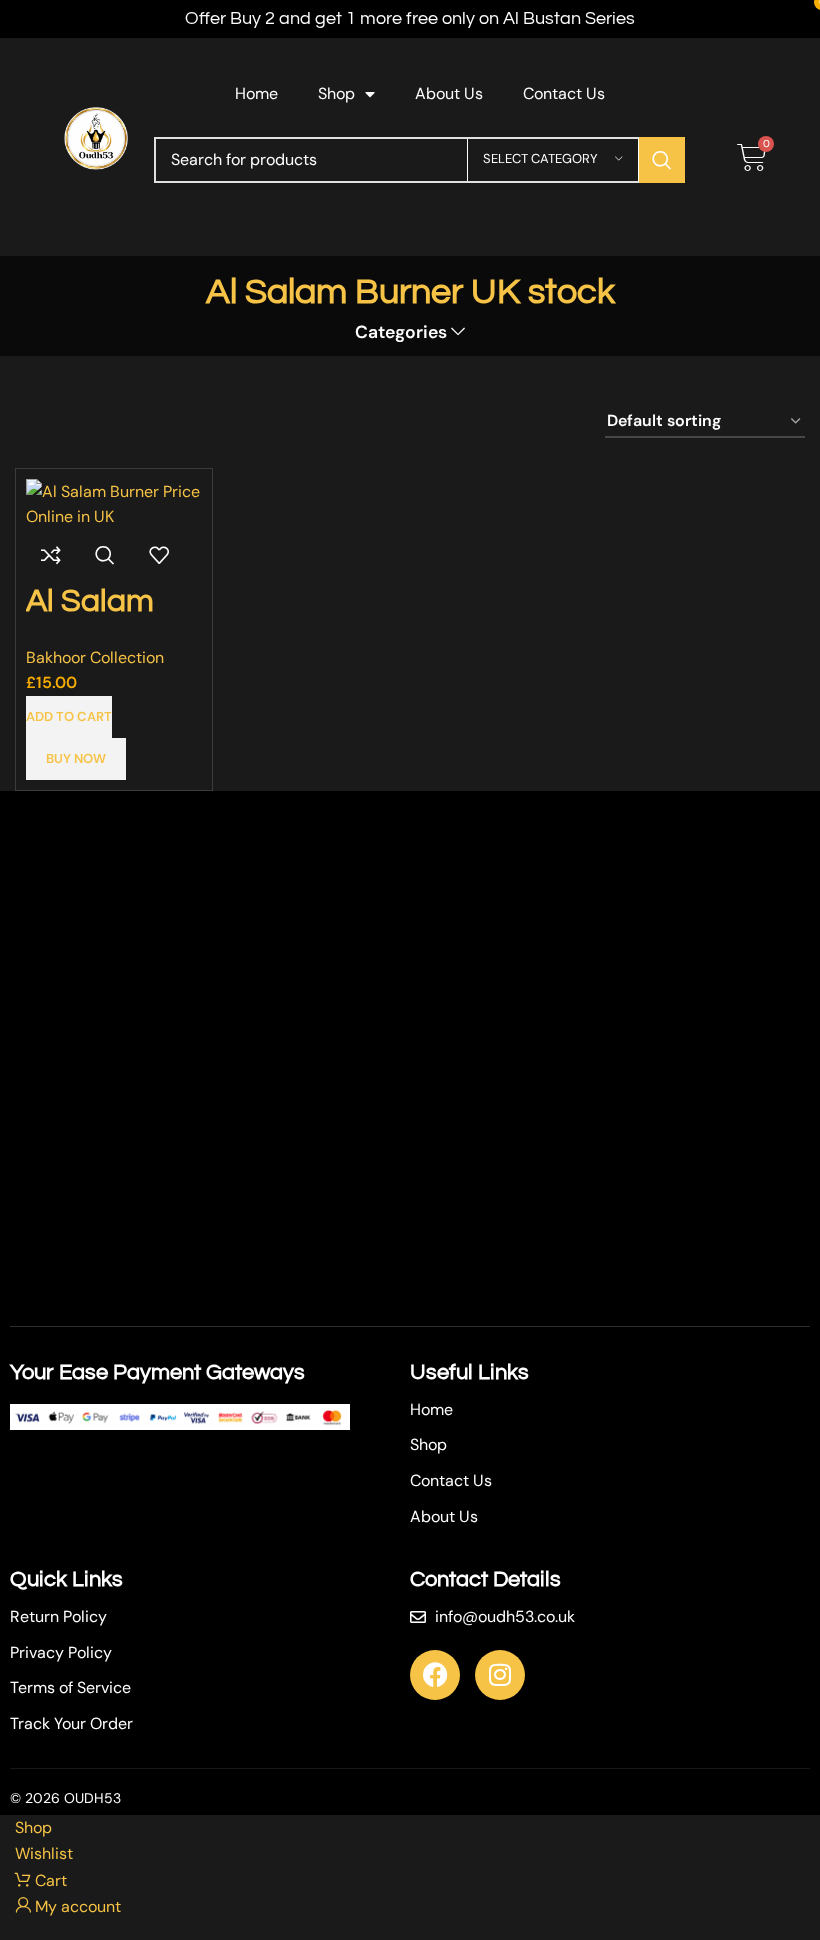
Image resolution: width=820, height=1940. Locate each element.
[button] (69, 717)
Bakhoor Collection (95, 657)
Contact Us (564, 93)
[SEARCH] (662, 160)
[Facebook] (435, 1675)
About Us (449, 93)
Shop (336, 93)
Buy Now (76, 758)
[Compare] (51, 555)
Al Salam (90, 601)
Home (256, 93)
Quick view (105, 555)
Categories (401, 333)
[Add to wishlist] (159, 555)
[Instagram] (500, 1675)
